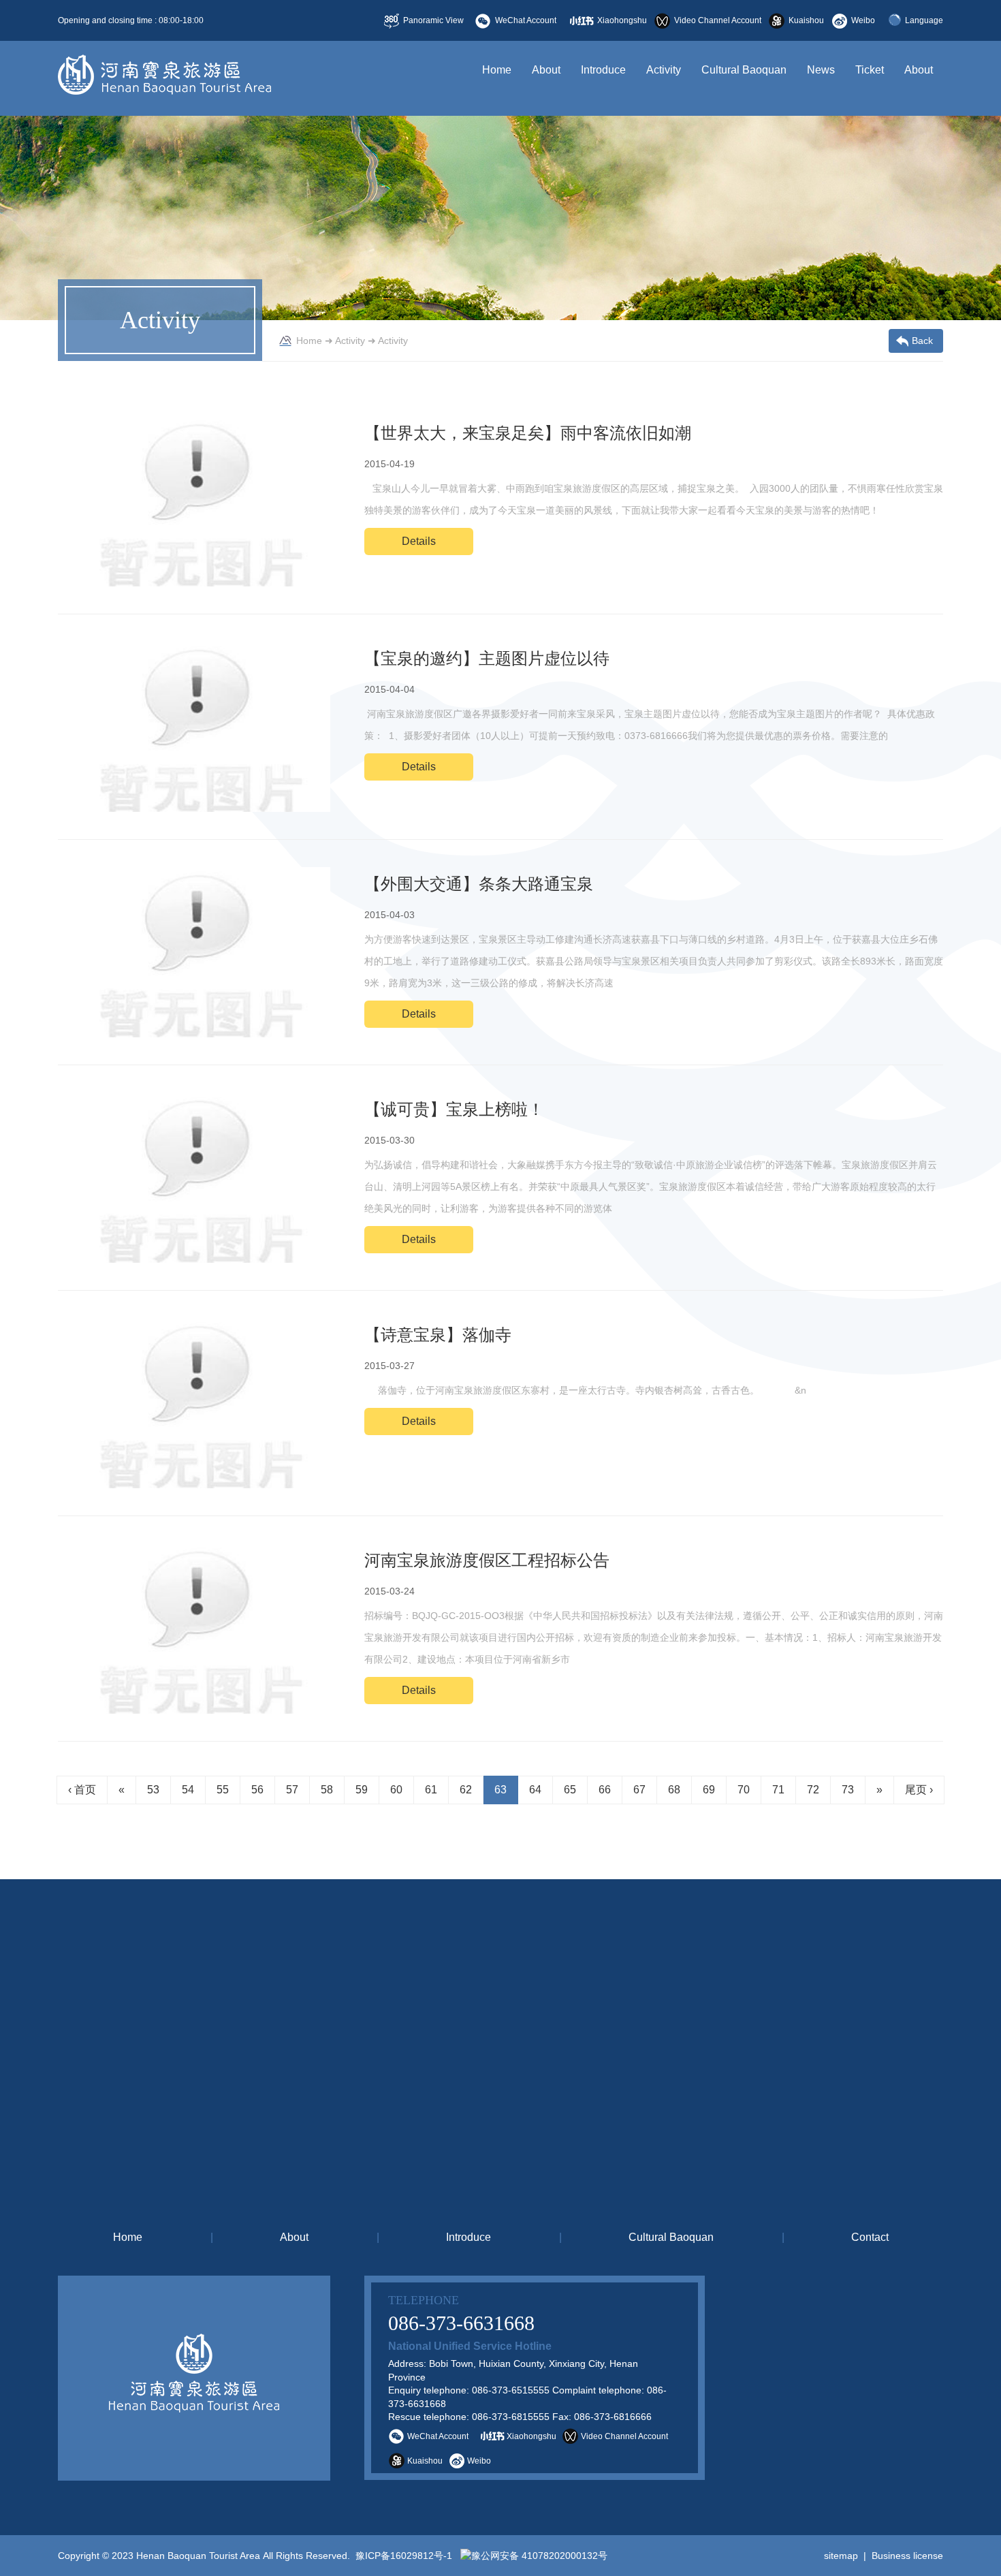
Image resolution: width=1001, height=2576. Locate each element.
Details (419, 541)
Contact (870, 2237)
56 (257, 1790)
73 (848, 1790)
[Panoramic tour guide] (841, 2378)
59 (362, 1790)
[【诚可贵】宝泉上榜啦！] (194, 1178)
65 (570, 1790)
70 (744, 1790)
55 (223, 1790)
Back (922, 341)
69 (709, 1790)
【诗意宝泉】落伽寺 (438, 1335)
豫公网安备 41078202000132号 (539, 2556)
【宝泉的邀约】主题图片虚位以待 (487, 658)
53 (153, 1790)
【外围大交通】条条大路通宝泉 (479, 884)
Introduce (603, 70)
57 (292, 1790)
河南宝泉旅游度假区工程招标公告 (487, 1560)
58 (327, 1790)
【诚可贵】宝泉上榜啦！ (454, 1109)
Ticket (870, 70)
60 (396, 1790)
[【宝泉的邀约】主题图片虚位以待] (194, 727)
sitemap (841, 2556)
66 (605, 1790)
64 (535, 1790)
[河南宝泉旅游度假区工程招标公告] (194, 1629)
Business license (907, 2556)
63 (500, 1790)
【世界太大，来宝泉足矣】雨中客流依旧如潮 (528, 433)
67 (639, 1790)
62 (466, 1790)
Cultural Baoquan (744, 70)
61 (431, 1790)
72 (813, 1790)
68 (674, 1790)
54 (188, 1790)
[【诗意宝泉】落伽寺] (194, 1403)
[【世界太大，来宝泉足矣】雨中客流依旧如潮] (194, 501)
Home (497, 70)
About (546, 70)
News (821, 70)
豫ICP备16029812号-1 (402, 2556)
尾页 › (919, 1790)
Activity (664, 70)
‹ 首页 (82, 1790)
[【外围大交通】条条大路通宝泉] (194, 952)
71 (778, 1790)
